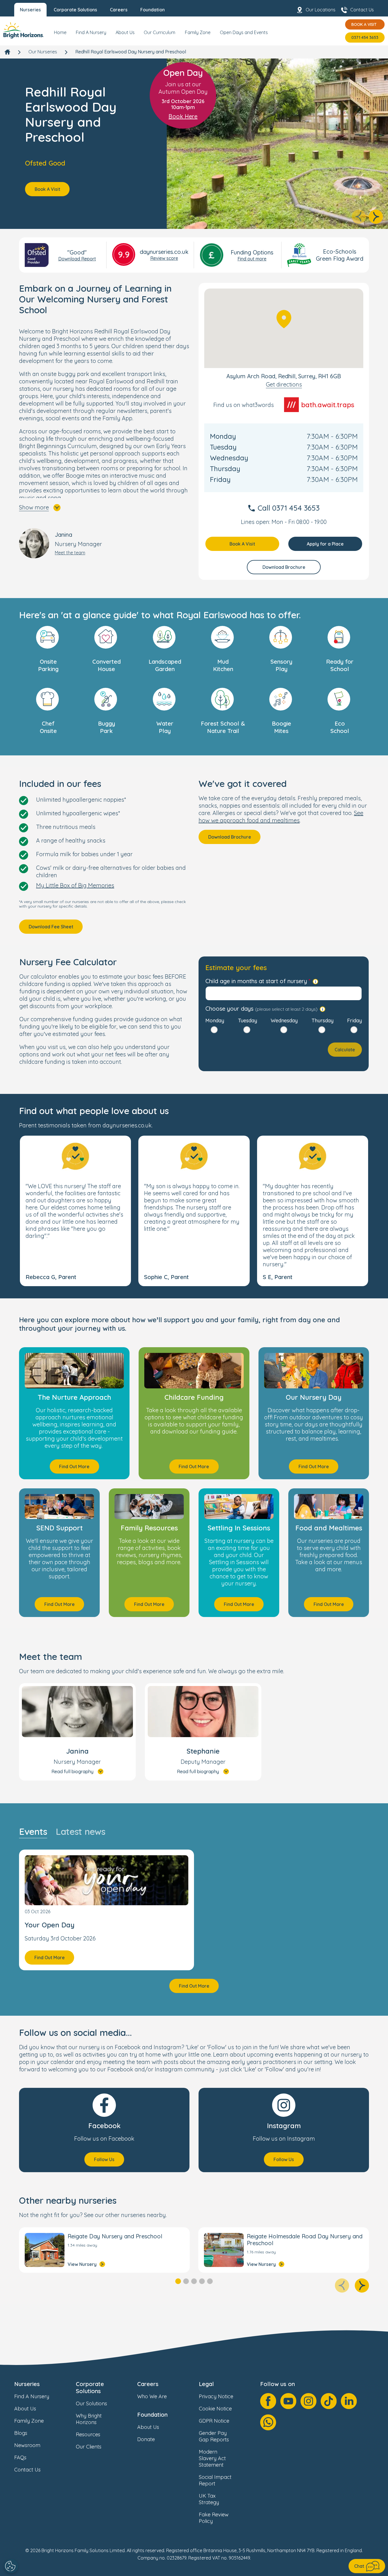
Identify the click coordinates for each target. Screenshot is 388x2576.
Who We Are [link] (152, 2396)
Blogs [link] (21, 2433)
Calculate (345, 1050)
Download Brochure (284, 567)
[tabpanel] (194, 1921)
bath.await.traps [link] (328, 405)
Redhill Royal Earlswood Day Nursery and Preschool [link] (131, 52)
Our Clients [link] (89, 2447)
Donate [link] (146, 2439)
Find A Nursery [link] (32, 2396)
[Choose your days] (323, 1009)
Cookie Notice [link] (215, 2409)
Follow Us (104, 2159)
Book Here (183, 116)
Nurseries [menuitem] (30, 10)
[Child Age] (315, 982)
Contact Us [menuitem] (362, 10)
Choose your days (261, 1009)
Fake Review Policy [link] (214, 2518)
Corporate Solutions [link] (90, 2387)
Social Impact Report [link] (215, 2480)
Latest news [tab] (80, 1832)
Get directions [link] (284, 384)
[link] (24, 31)
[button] (75, 1211)
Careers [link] (148, 2384)
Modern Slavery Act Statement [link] (212, 2458)
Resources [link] (88, 2434)
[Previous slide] (359, 217)
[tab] (178, 2281)
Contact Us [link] (27, 2470)
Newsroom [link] (27, 2445)
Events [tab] (33, 1832)
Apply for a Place (325, 544)
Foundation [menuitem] (153, 10)
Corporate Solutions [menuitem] (75, 10)
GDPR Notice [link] (214, 2421)
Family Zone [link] (29, 2421)
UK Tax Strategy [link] (209, 2499)
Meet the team (70, 553)
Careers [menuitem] (119, 10)
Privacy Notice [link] (216, 2396)
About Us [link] (25, 2409)
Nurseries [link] (27, 2384)
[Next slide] (376, 217)
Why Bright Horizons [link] (89, 2419)
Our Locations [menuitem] (321, 10)
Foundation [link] (152, 2415)
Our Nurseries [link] (43, 52)
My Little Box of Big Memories (75, 885)
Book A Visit (364, 24)
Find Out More (74, 1466)
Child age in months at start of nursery (256, 981)
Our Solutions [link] (91, 2403)
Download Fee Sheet (51, 927)
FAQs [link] (20, 2457)
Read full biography (72, 1771)
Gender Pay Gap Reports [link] (214, 2436)
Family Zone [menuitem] (198, 32)
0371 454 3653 (365, 37)
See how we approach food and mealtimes (281, 817)
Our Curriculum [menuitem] (159, 32)
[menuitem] (60, 35)
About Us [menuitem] (125, 32)
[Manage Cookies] (11, 2566)
